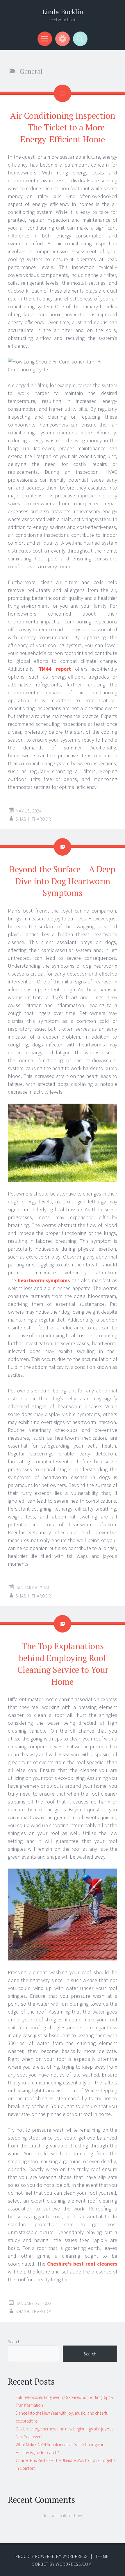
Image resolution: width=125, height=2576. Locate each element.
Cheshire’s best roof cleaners (82, 2264)
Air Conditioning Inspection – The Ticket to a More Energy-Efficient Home (63, 127)
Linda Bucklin (63, 12)
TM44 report (55, 669)
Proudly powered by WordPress (52, 2556)
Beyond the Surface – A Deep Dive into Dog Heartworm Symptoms (63, 881)
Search (14, 2342)
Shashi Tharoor (33, 819)
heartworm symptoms (44, 1280)
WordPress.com (74, 2564)
